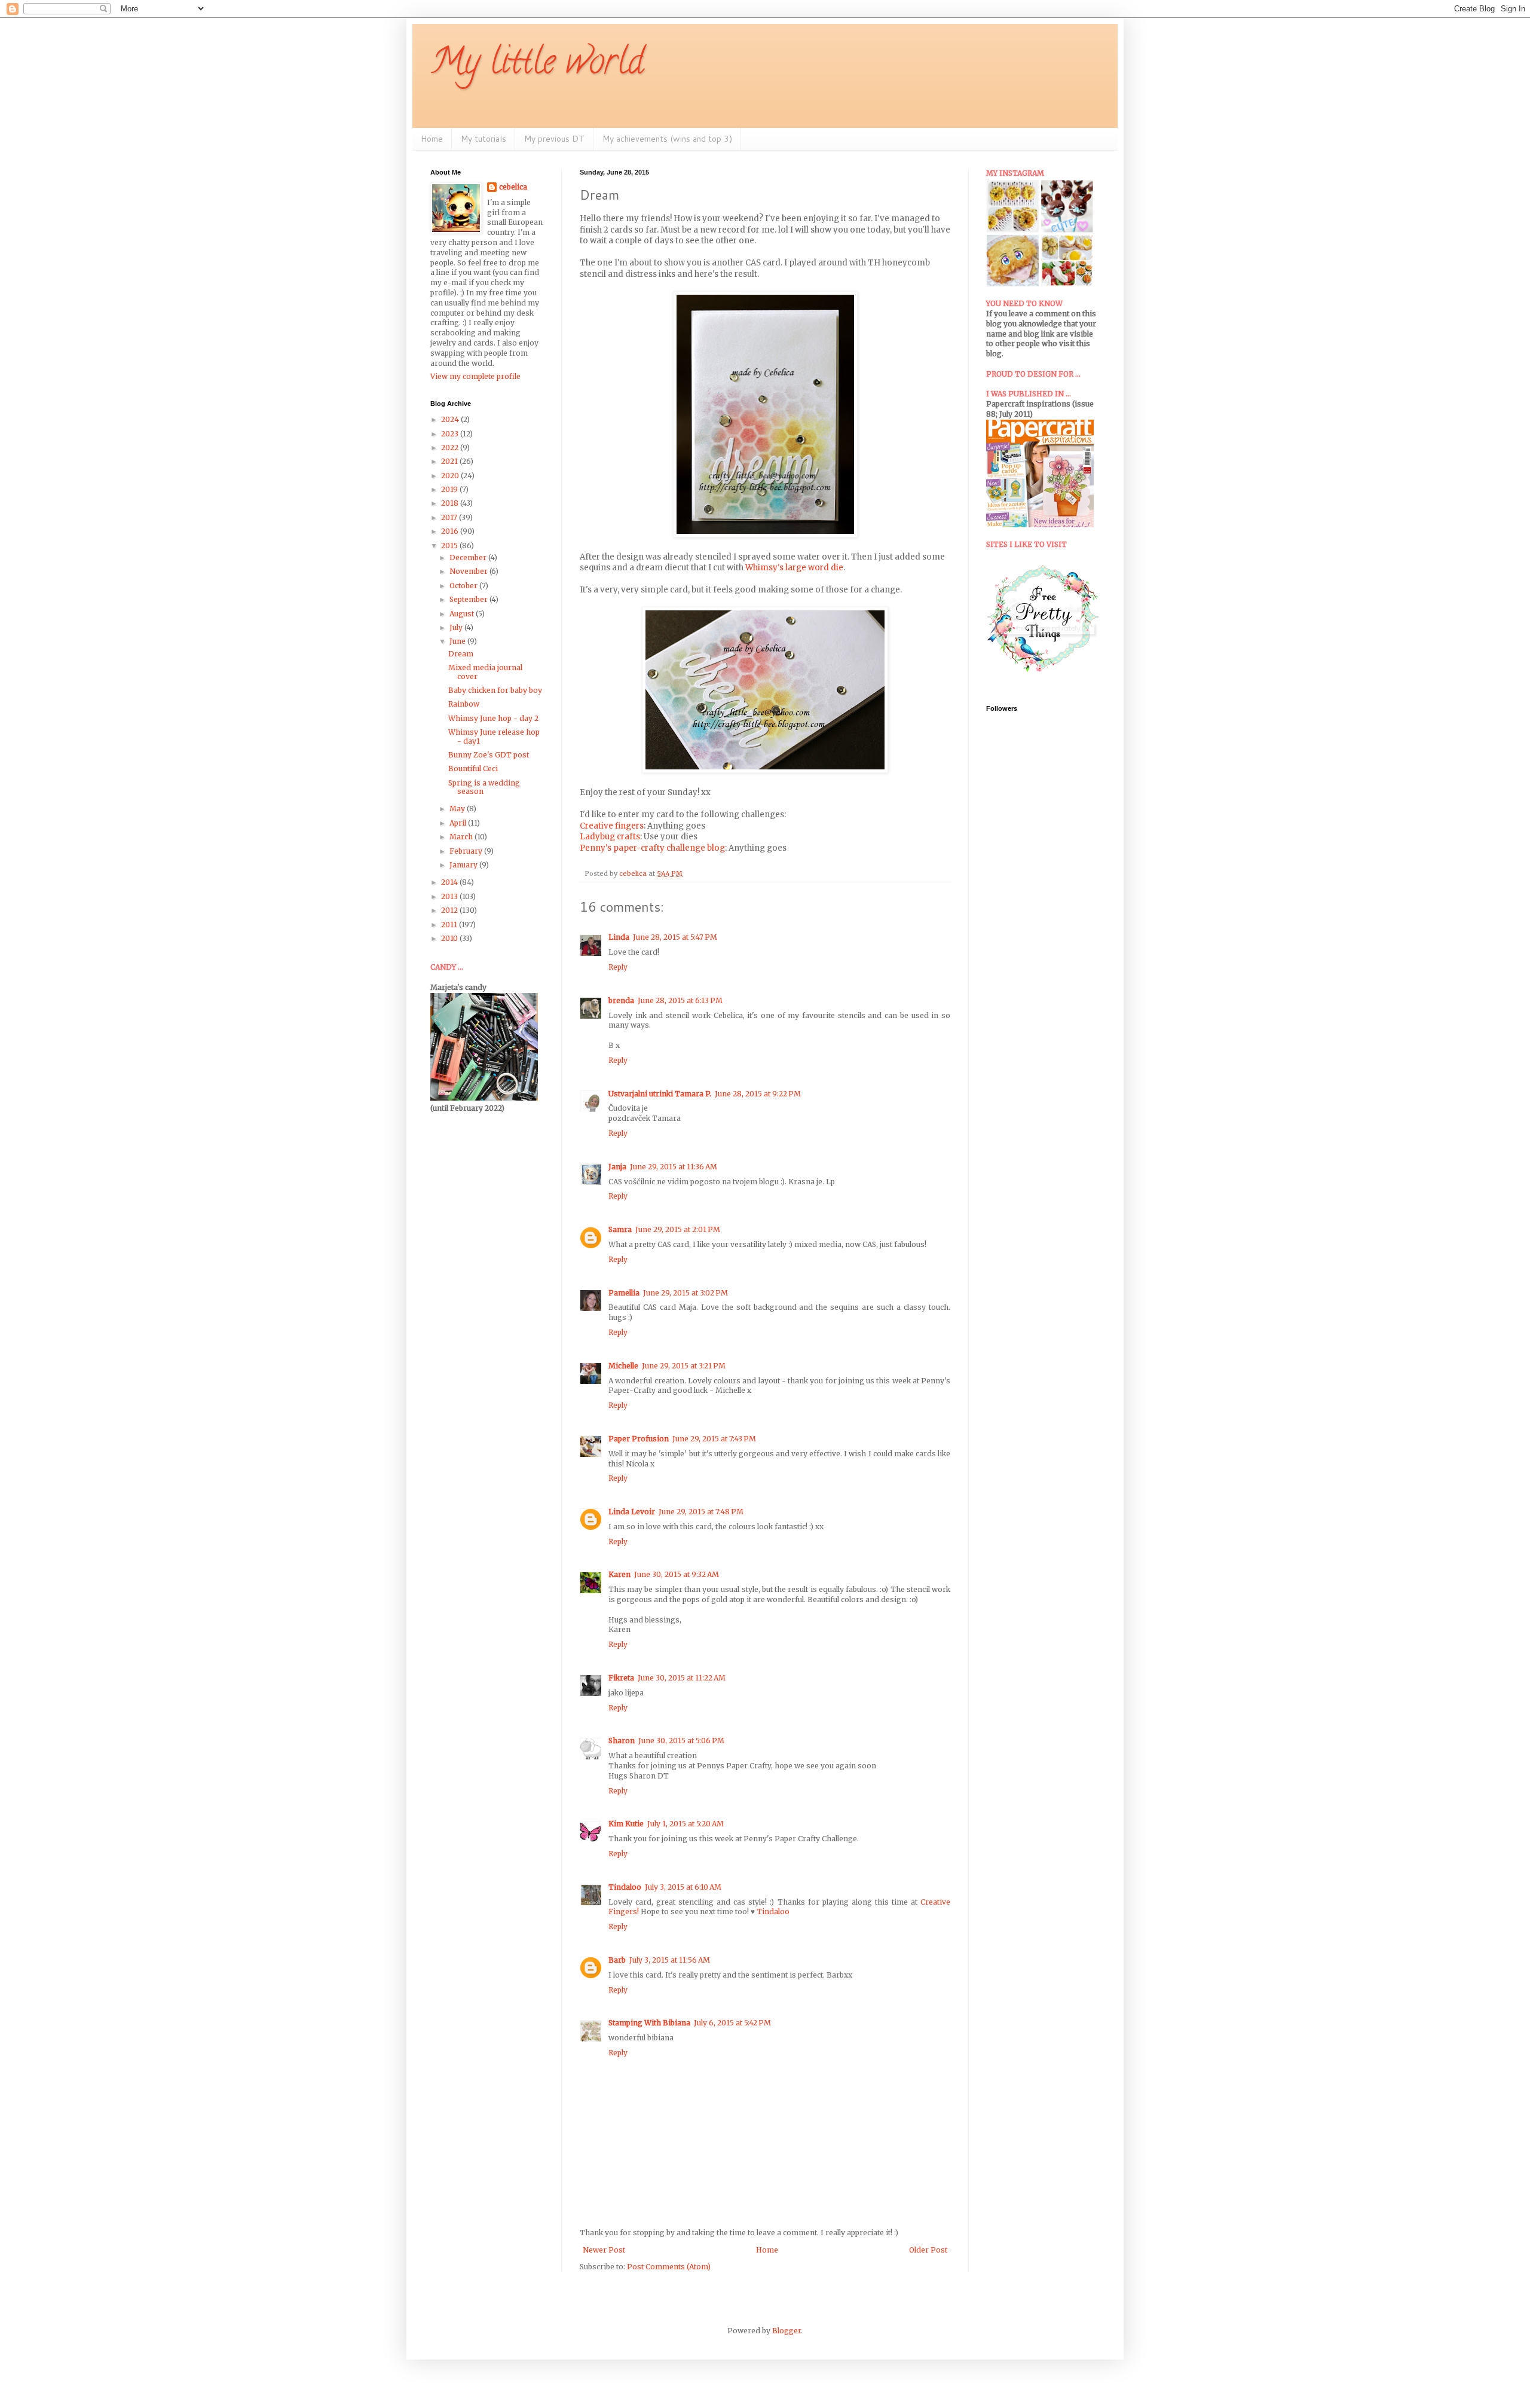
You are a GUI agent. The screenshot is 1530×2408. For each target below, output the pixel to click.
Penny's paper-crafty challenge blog (652, 848)
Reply (618, 967)
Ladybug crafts (610, 837)
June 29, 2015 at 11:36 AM (674, 1167)
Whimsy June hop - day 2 (493, 718)
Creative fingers (612, 826)
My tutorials (484, 139)
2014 (450, 882)
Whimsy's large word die (794, 568)
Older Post (928, 2250)
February (467, 851)
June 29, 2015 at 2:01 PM (678, 1229)
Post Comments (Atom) (669, 2267)
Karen (619, 1574)
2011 (450, 925)
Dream (461, 654)
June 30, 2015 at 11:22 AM (682, 1678)
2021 (450, 461)
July (457, 627)
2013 (450, 896)
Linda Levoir (632, 1512)
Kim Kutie (626, 1824)
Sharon (622, 1741)
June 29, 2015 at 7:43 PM (714, 1439)
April (459, 823)
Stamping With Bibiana (649, 2023)
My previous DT (554, 139)
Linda (619, 937)
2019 (450, 489)
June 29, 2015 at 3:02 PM (686, 1293)
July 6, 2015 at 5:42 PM (732, 2023)
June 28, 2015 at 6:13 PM (680, 1000)
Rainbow (464, 704)
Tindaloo (625, 1887)
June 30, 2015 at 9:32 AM (677, 1574)
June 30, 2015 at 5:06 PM (681, 1741)
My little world (537, 65)
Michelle (623, 1366)
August (463, 614)
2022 (451, 447)
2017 (450, 517)
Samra (620, 1229)
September (469, 599)
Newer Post (604, 2250)
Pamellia (624, 1293)
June (458, 641)
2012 (450, 910)
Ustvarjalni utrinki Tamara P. (660, 1094)
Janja (617, 1167)
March (462, 837)
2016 (451, 531)
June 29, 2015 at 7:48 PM (701, 1512)
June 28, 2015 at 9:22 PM (758, 1094)
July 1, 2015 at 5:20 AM (686, 1824)
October (464, 586)
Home (432, 139)
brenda (621, 1000)
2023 (451, 434)
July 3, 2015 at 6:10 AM (683, 1887)
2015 (450, 546)
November (469, 571)
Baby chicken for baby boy (495, 690)
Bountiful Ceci (473, 768)
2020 (451, 476)
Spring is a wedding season (484, 787)
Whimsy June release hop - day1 (494, 736)
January (464, 865)
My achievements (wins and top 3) (667, 139)
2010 (450, 938)
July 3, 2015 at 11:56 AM (670, 1960)
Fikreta (621, 1678)
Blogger (787, 2331)
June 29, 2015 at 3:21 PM (684, 1366)
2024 (451, 419)
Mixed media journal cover (485, 672)
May (458, 809)
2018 (451, 503)
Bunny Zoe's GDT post (489, 755)
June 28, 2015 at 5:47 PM (675, 937)
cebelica (513, 187)
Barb (617, 1960)
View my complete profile (475, 376)
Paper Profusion (639, 1439)
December (469, 557)
